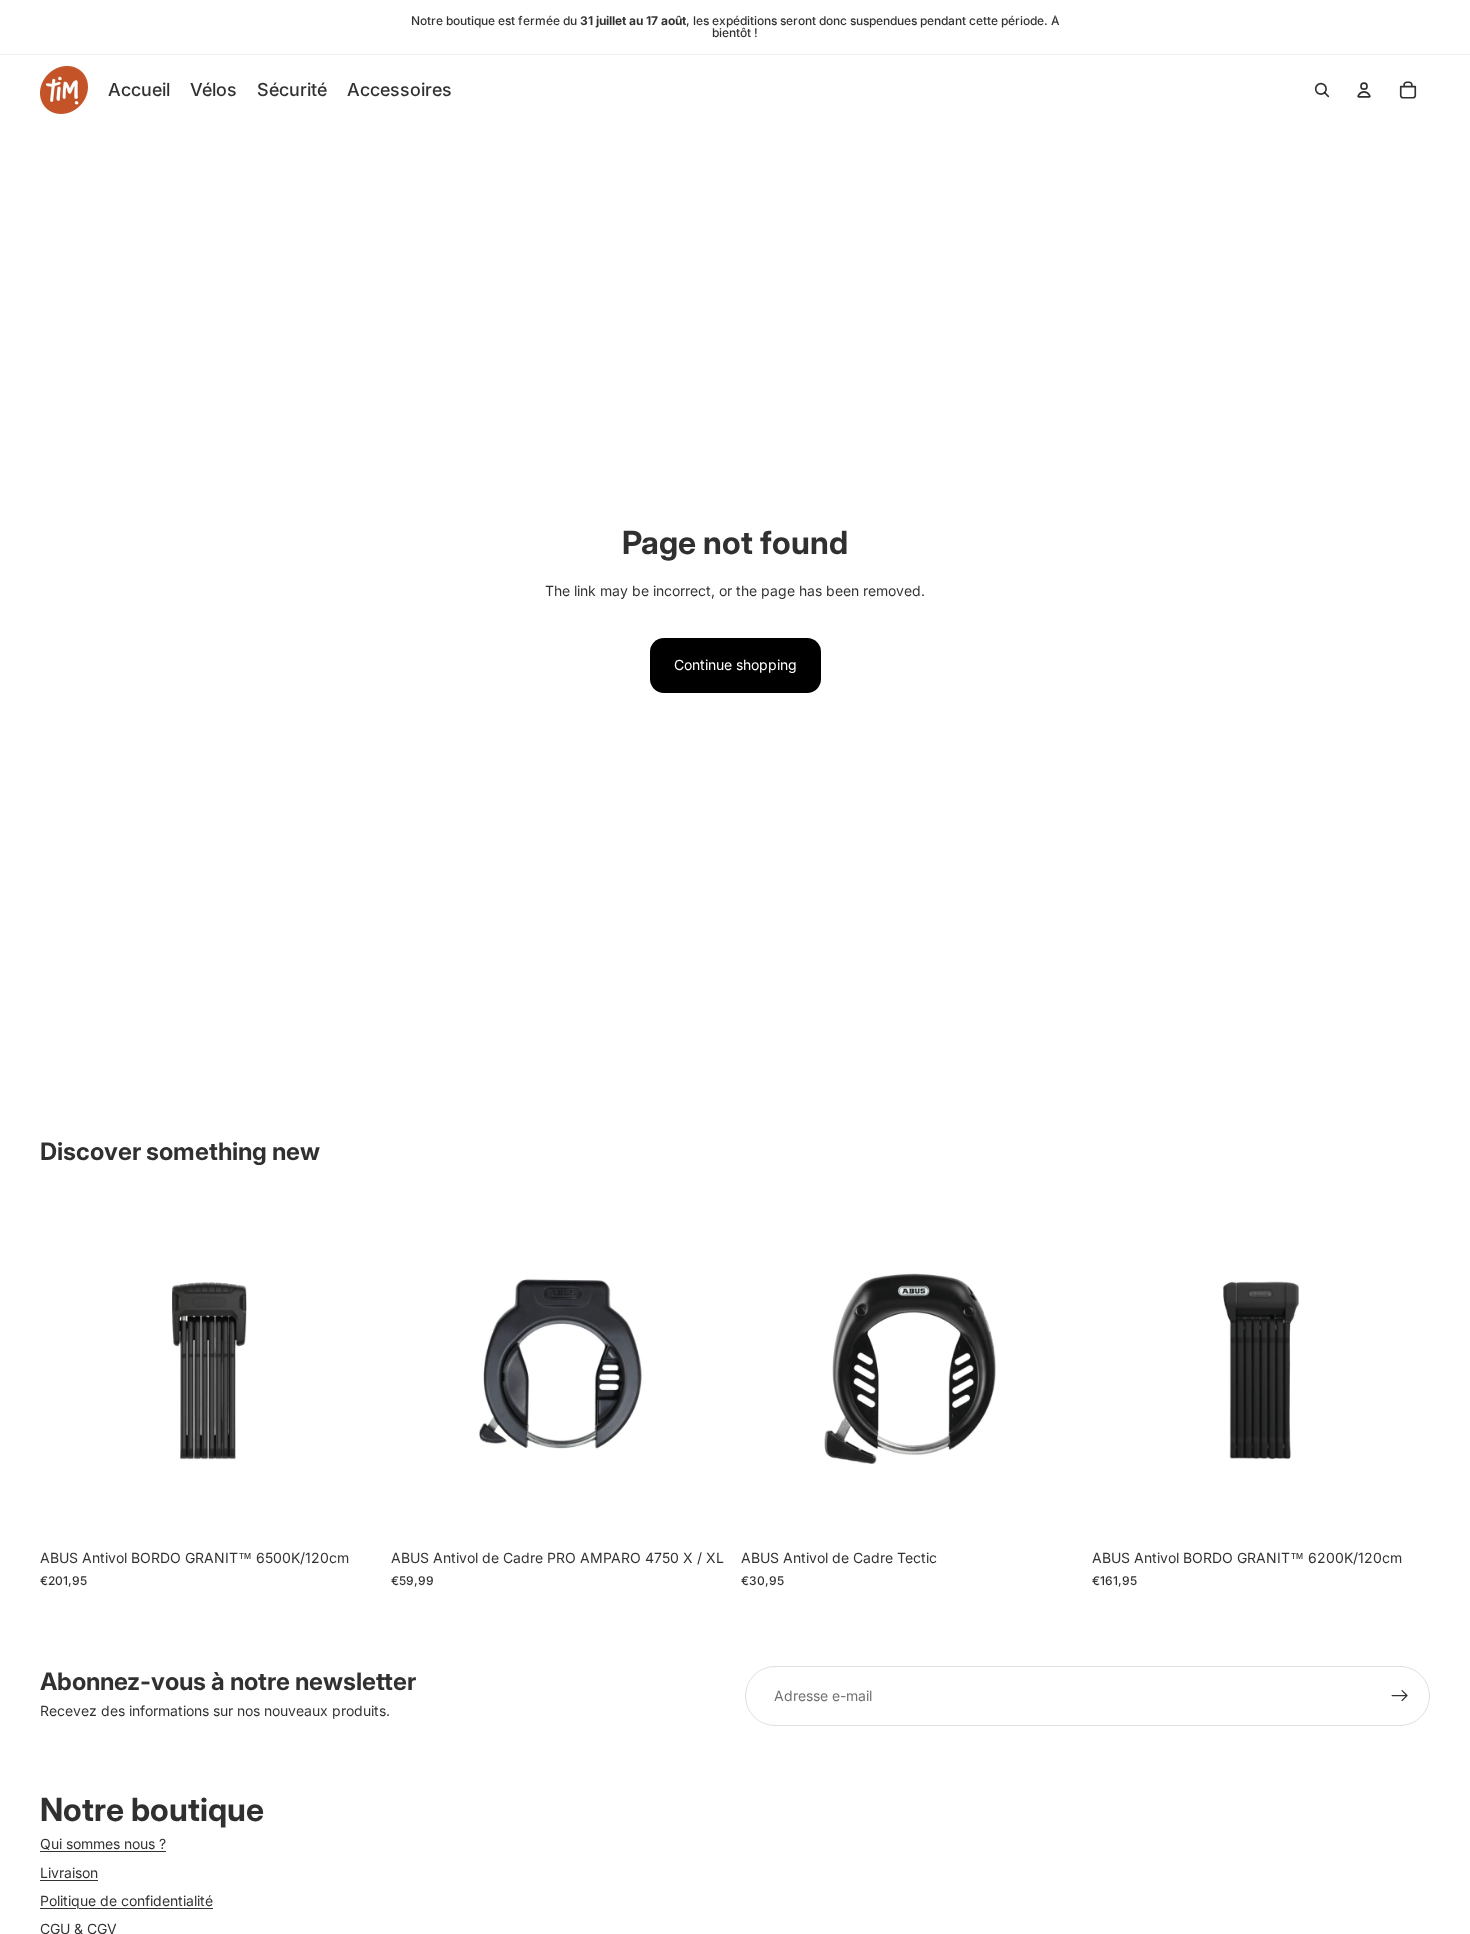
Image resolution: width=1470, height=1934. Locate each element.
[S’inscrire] (1400, 1696)
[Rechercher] (1322, 90)
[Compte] (1364, 90)
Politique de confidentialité (126, 1900)
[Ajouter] (348, 1509)
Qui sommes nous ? (103, 1843)
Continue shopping (735, 664)
